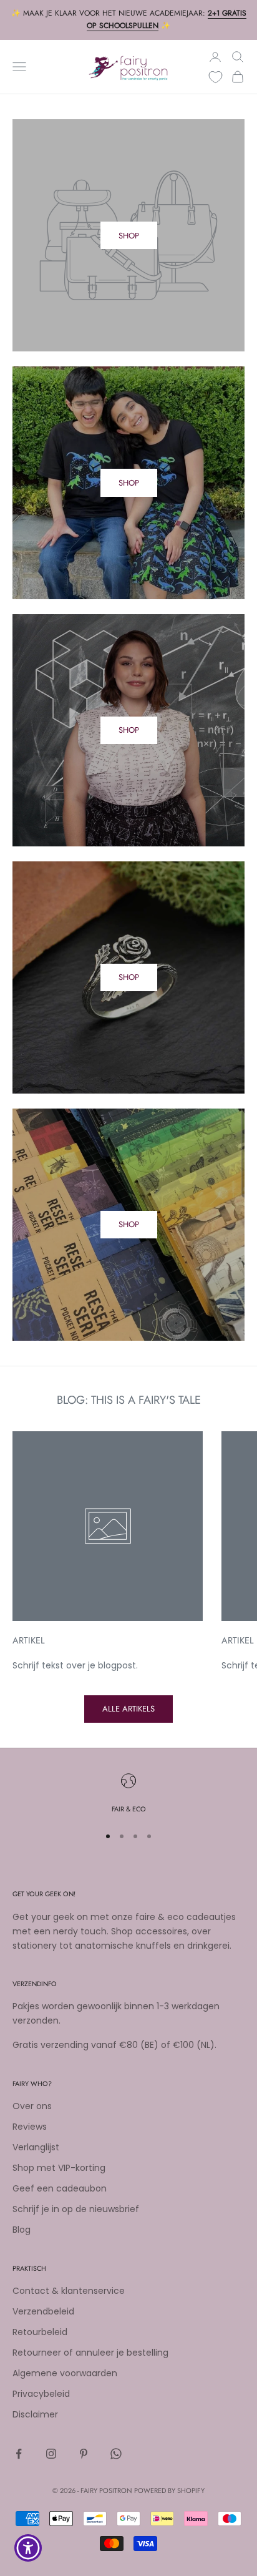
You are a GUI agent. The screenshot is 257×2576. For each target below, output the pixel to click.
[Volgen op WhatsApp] (116, 2454)
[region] (128, 1794)
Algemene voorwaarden (65, 2373)
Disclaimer (35, 2414)
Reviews (30, 2127)
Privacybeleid (41, 2394)
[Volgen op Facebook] (19, 2454)
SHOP (129, 236)
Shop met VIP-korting (59, 2168)
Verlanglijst (36, 2147)
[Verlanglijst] (216, 77)
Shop (129, 483)
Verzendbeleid (43, 2311)
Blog (22, 2230)
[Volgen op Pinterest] (84, 2454)
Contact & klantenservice (69, 2291)
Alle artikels (128, 1709)
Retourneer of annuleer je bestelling (90, 2353)
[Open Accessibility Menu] (28, 2548)
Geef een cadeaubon (60, 2188)
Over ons (32, 2106)
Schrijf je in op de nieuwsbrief (76, 2209)
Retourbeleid (40, 2332)
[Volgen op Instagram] (51, 2454)
